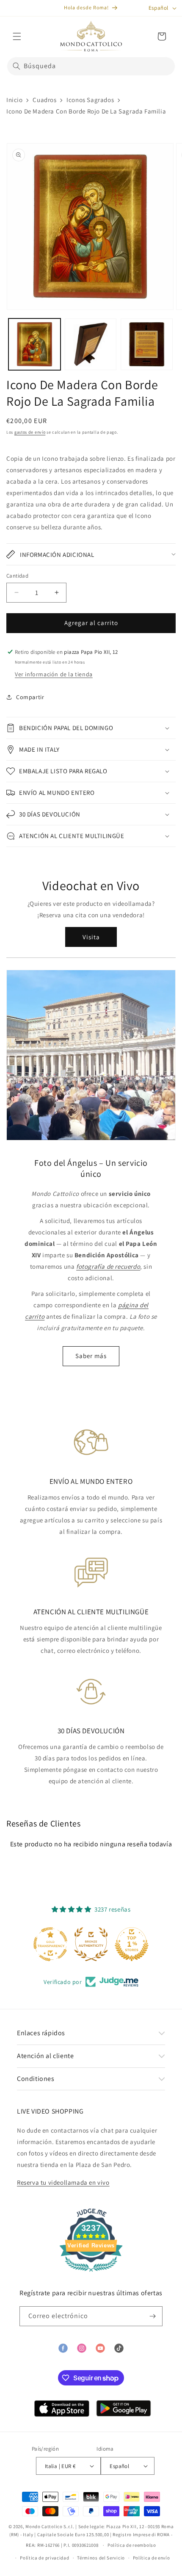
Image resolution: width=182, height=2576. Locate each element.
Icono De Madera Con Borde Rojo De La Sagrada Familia (86, 111)
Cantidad (17, 576)
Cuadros (44, 100)
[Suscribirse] (153, 2316)
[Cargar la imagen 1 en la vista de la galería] (34, 344)
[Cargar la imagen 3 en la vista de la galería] (147, 344)
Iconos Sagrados (90, 100)
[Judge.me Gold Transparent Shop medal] (50, 1944)
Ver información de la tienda (54, 674)
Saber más (91, 1356)
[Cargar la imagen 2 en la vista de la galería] (91, 344)
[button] (17, 36)
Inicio (15, 100)
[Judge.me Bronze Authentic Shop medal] (91, 1944)
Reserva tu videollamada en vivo (63, 2182)
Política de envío (152, 2558)
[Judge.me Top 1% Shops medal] (132, 1944)
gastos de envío (30, 432)
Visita (91, 937)
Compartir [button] (30, 697)
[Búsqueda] (17, 66)
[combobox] (91, 66)
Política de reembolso (132, 2545)
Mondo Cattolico (44, 2526)
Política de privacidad (44, 2558)
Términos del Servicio (101, 2558)
